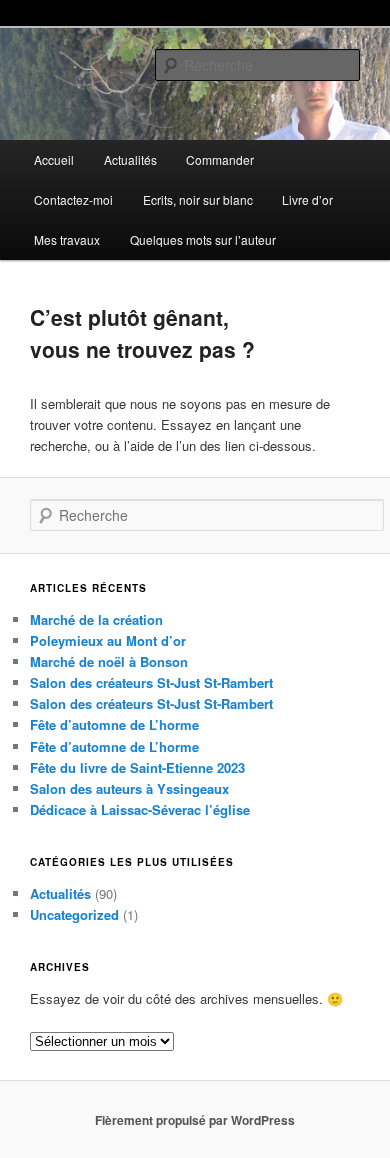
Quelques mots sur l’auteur (203, 239)
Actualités (130, 159)
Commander (220, 159)
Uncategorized (74, 914)
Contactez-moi (73, 199)
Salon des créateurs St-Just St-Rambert (151, 682)
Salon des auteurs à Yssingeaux (129, 788)
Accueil (54, 159)
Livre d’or (307, 199)
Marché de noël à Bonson (109, 661)
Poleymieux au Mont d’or (108, 640)
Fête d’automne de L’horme (114, 724)
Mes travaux (67, 239)
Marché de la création (96, 619)
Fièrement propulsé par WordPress (195, 1120)
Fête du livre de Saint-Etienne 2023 (137, 767)
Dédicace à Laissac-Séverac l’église (140, 809)
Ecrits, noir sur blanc (198, 199)
